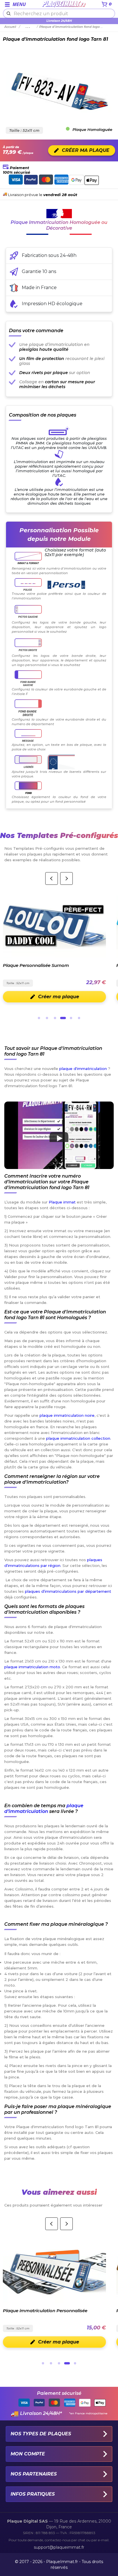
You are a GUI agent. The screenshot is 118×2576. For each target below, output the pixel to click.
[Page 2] (47, 1018)
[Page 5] (71, 1018)
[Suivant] (66, 878)
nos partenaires (34, 2474)
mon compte (28, 2454)
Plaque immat (62, 1202)
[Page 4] (63, 1018)
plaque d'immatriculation (83, 1069)
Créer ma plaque (59, 997)
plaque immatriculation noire (67, 1415)
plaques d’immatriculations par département (68, 1591)
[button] (59, 1135)
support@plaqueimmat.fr (59, 2547)
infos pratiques (33, 2494)
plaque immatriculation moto (32, 1667)
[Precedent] (52, 878)
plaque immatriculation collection (78, 1438)
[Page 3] (55, 1018)
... (28, 27)
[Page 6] (79, 1018)
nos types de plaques (41, 2434)
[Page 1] (39, 1018)
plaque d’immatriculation (44, 1808)
